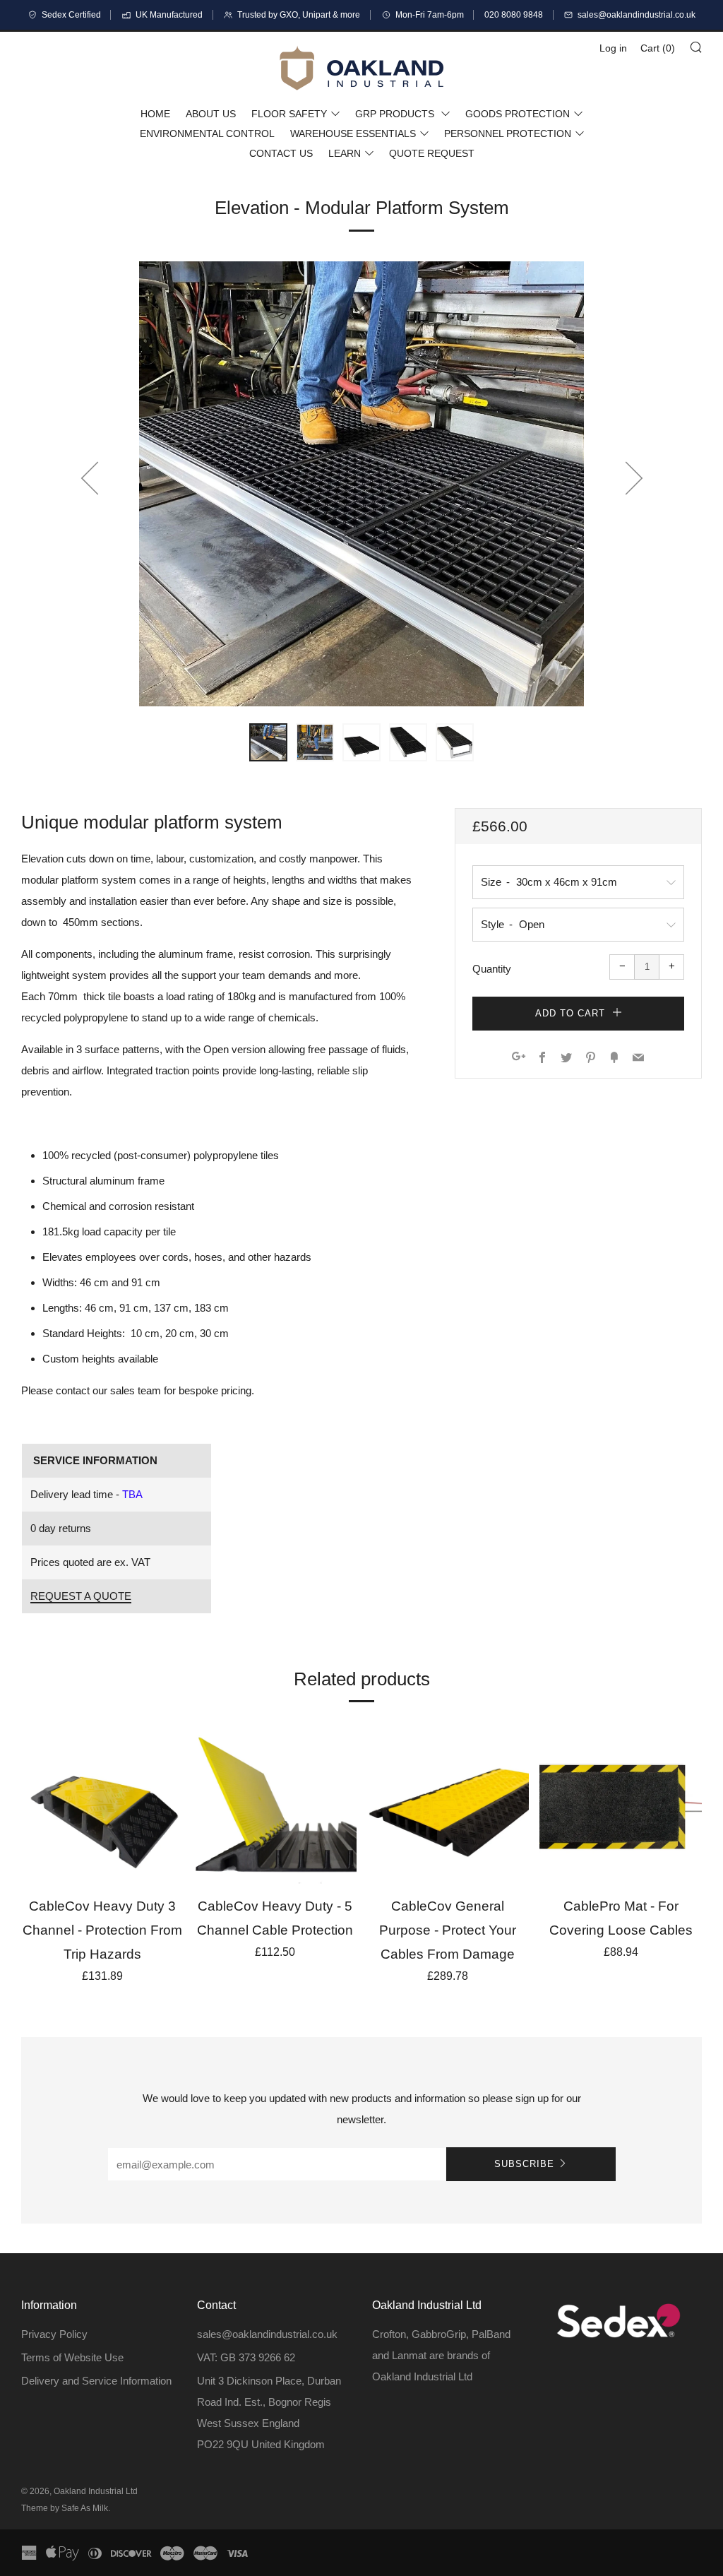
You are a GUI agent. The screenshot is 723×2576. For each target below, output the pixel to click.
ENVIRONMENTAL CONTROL (207, 133)
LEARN (345, 153)
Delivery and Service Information (96, 2381)
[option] (361, 484)
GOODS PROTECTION (518, 114)
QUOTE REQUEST (432, 153)
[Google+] (519, 1058)
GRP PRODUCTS (396, 114)
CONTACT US (281, 153)
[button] (268, 742)
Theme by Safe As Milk (65, 2508)
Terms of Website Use (72, 2357)
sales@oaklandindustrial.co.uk (267, 2334)
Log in (613, 48)
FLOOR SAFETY (289, 114)
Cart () (658, 48)
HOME (155, 114)
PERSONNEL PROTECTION (508, 133)
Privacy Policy (54, 2334)
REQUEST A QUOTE (81, 1596)
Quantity (492, 969)
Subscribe (524, 2164)
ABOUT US (211, 114)
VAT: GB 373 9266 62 (246, 2357)
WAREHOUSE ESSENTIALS (353, 133)
